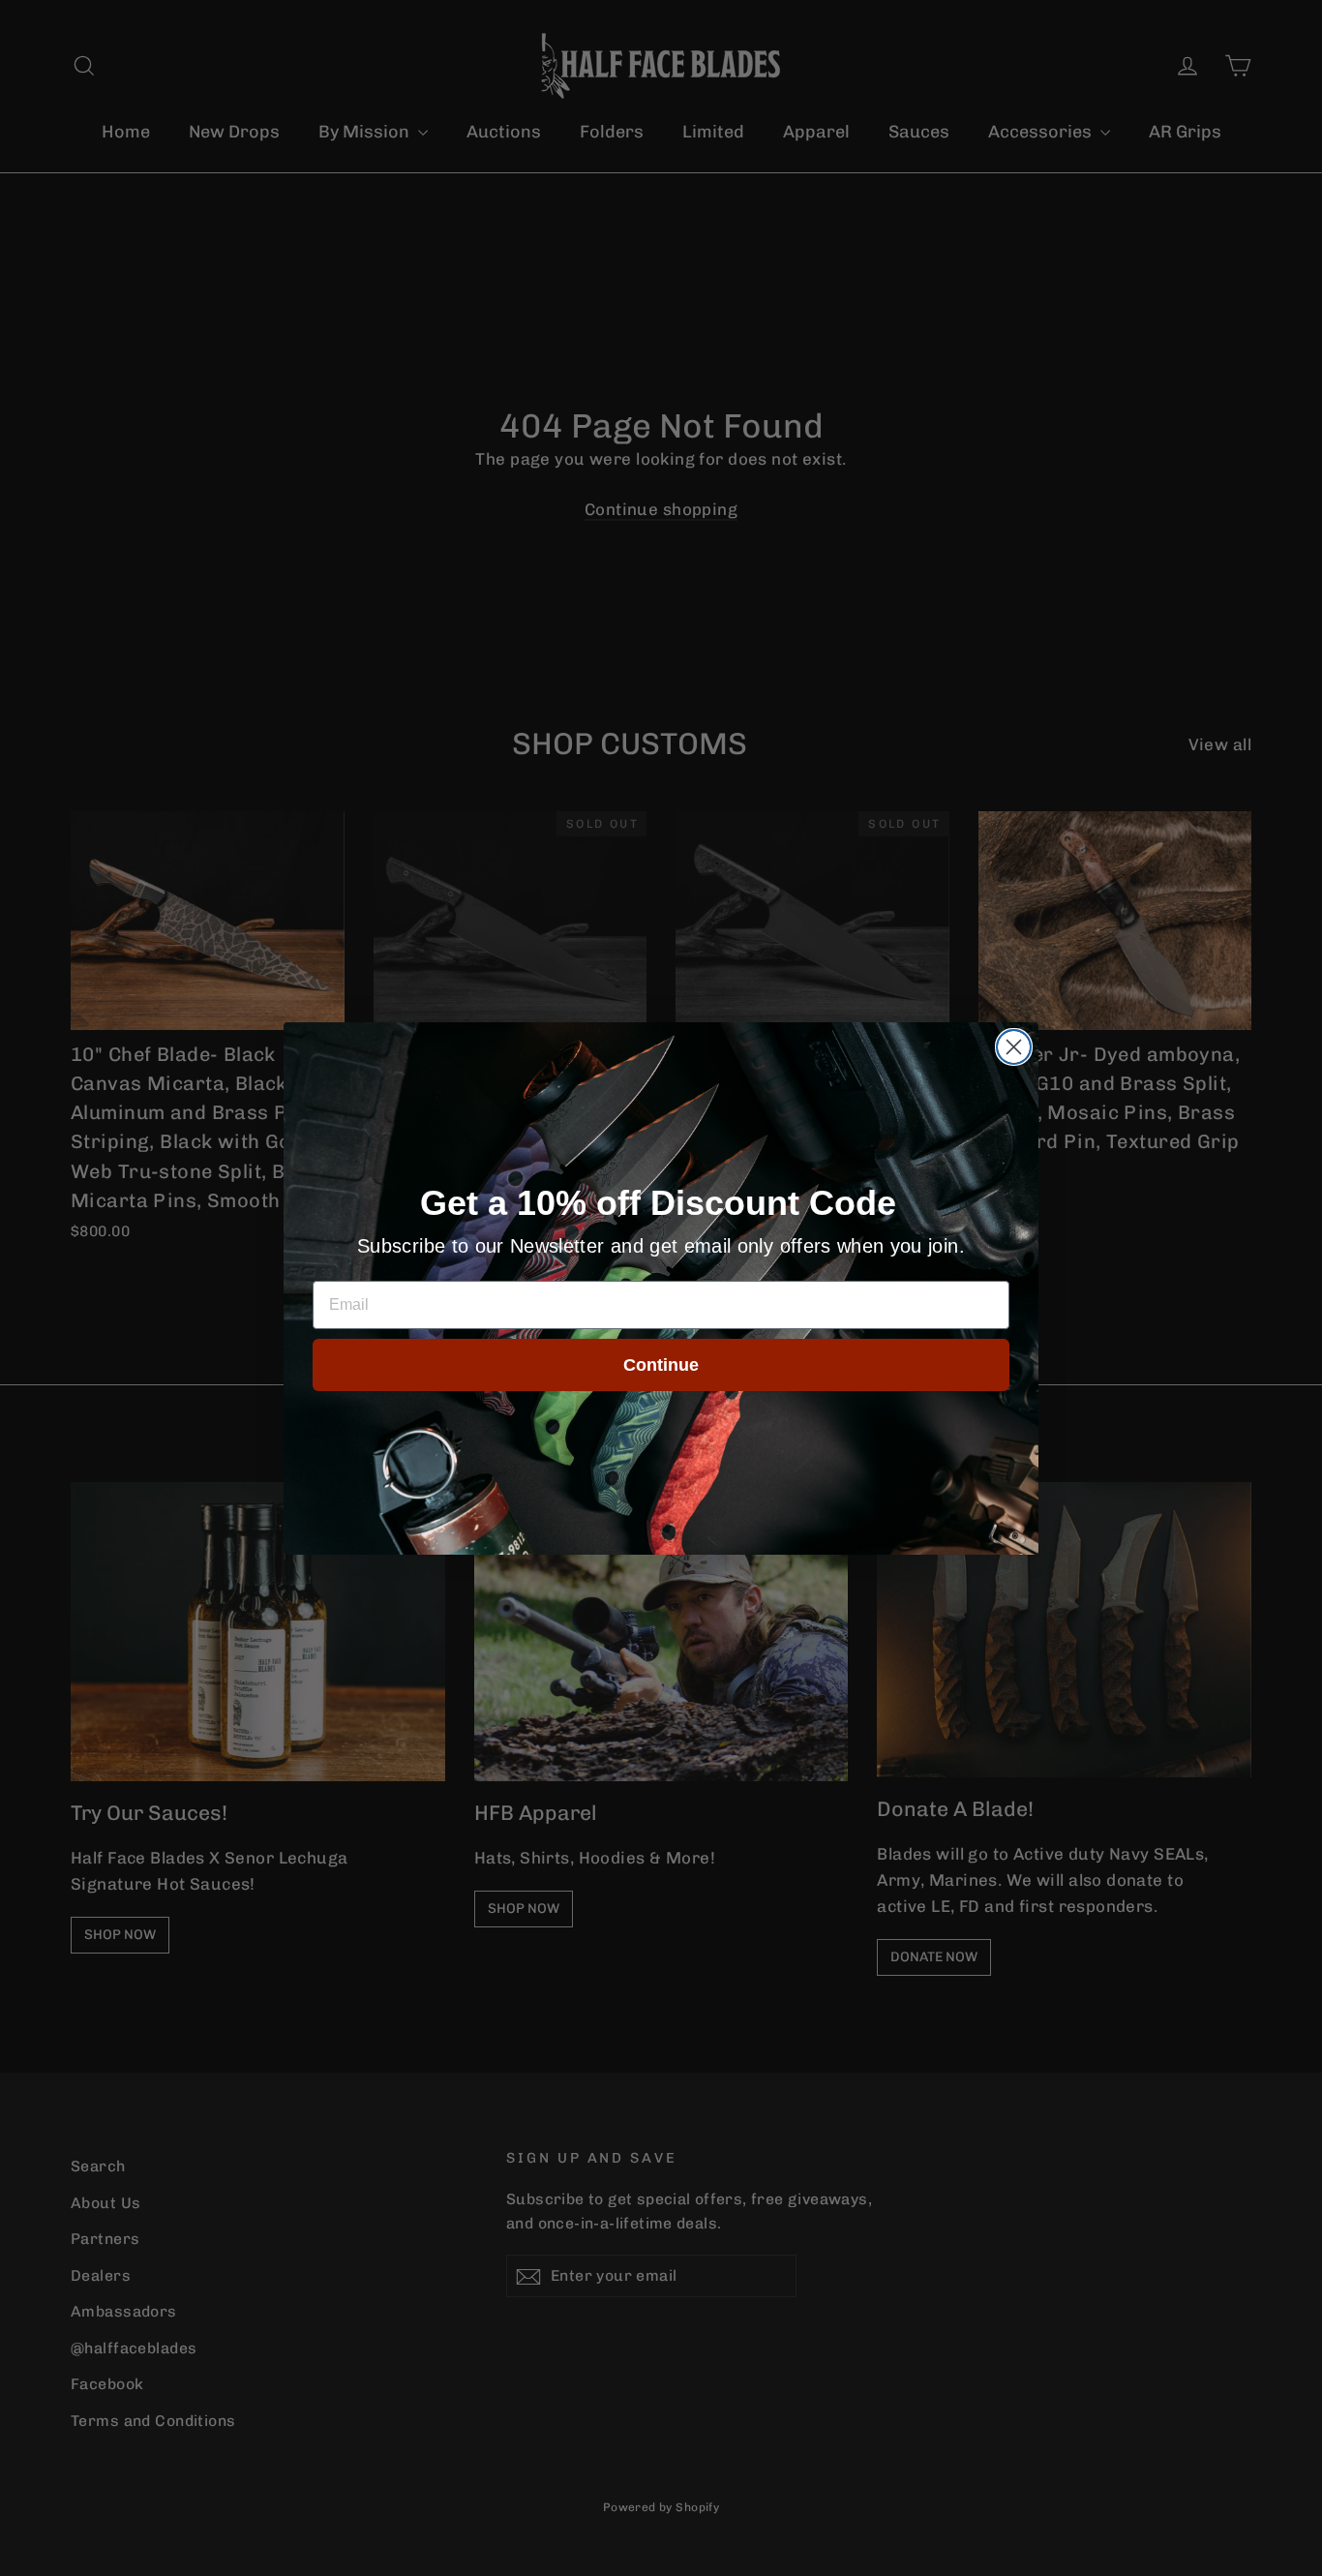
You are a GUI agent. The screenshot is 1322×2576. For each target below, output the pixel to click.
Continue (661, 1365)
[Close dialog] (1014, 1047)
